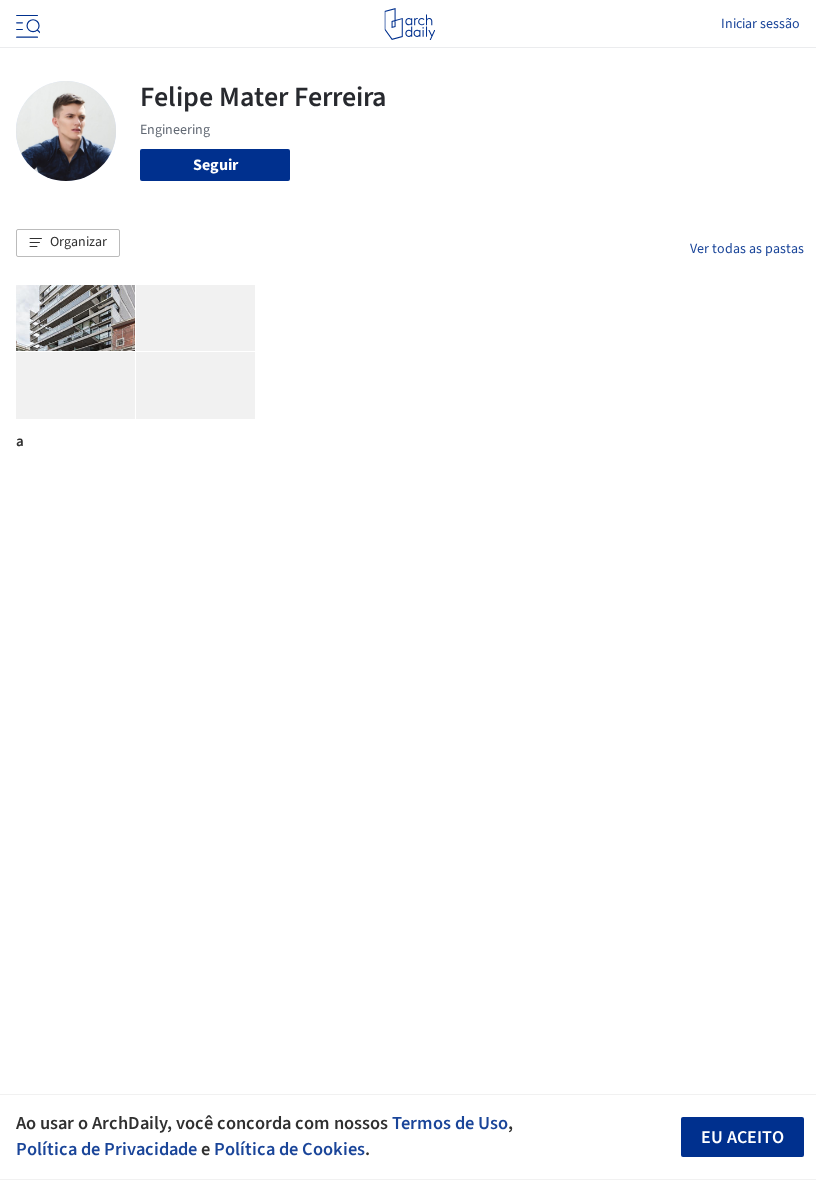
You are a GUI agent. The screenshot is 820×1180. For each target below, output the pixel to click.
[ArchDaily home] (409, 24)
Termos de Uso (450, 1123)
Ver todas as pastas (747, 249)
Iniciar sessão (760, 24)
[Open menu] (26, 24)
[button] (68, 243)
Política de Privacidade (106, 1149)
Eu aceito (742, 1137)
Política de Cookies (289, 1149)
